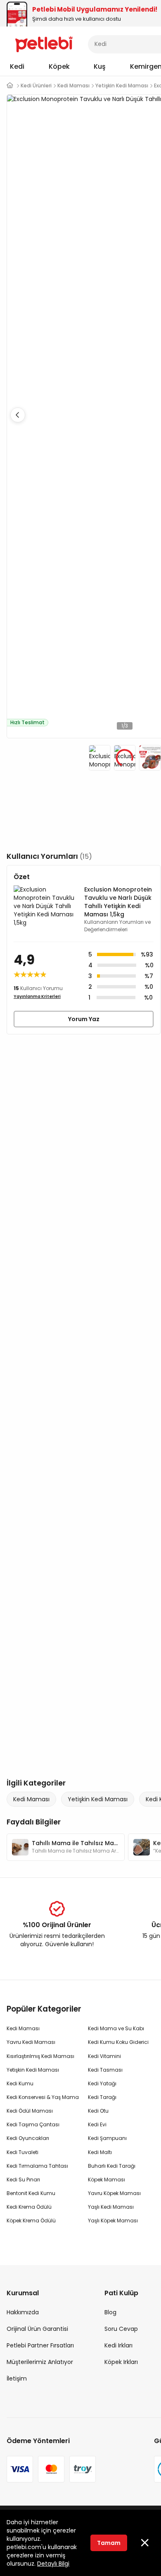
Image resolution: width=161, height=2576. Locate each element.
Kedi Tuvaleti (22, 2152)
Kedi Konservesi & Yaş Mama (43, 2097)
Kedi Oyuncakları (28, 2138)
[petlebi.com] (10, 86)
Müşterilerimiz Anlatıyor (40, 2362)
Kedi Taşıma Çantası (33, 2124)
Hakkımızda (23, 2312)
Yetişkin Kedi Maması (98, 1799)
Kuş (100, 66)
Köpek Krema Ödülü (31, 2221)
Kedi (17, 66)
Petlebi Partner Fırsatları (40, 2345)
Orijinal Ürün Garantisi (37, 2329)
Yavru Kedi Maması (31, 2042)
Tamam (109, 2543)
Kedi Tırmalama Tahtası (37, 2166)
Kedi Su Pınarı (23, 2180)
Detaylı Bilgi (53, 2564)
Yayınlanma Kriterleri (37, 996)
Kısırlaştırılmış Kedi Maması (40, 2056)
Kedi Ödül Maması (30, 2111)
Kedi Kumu (20, 2083)
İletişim (17, 2378)
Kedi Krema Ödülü (29, 2207)
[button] (18, 415)
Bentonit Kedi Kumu (31, 2193)
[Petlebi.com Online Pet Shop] (44, 43)
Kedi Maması (31, 1799)
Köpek (59, 66)
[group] (66, 1847)
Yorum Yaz (84, 1019)
